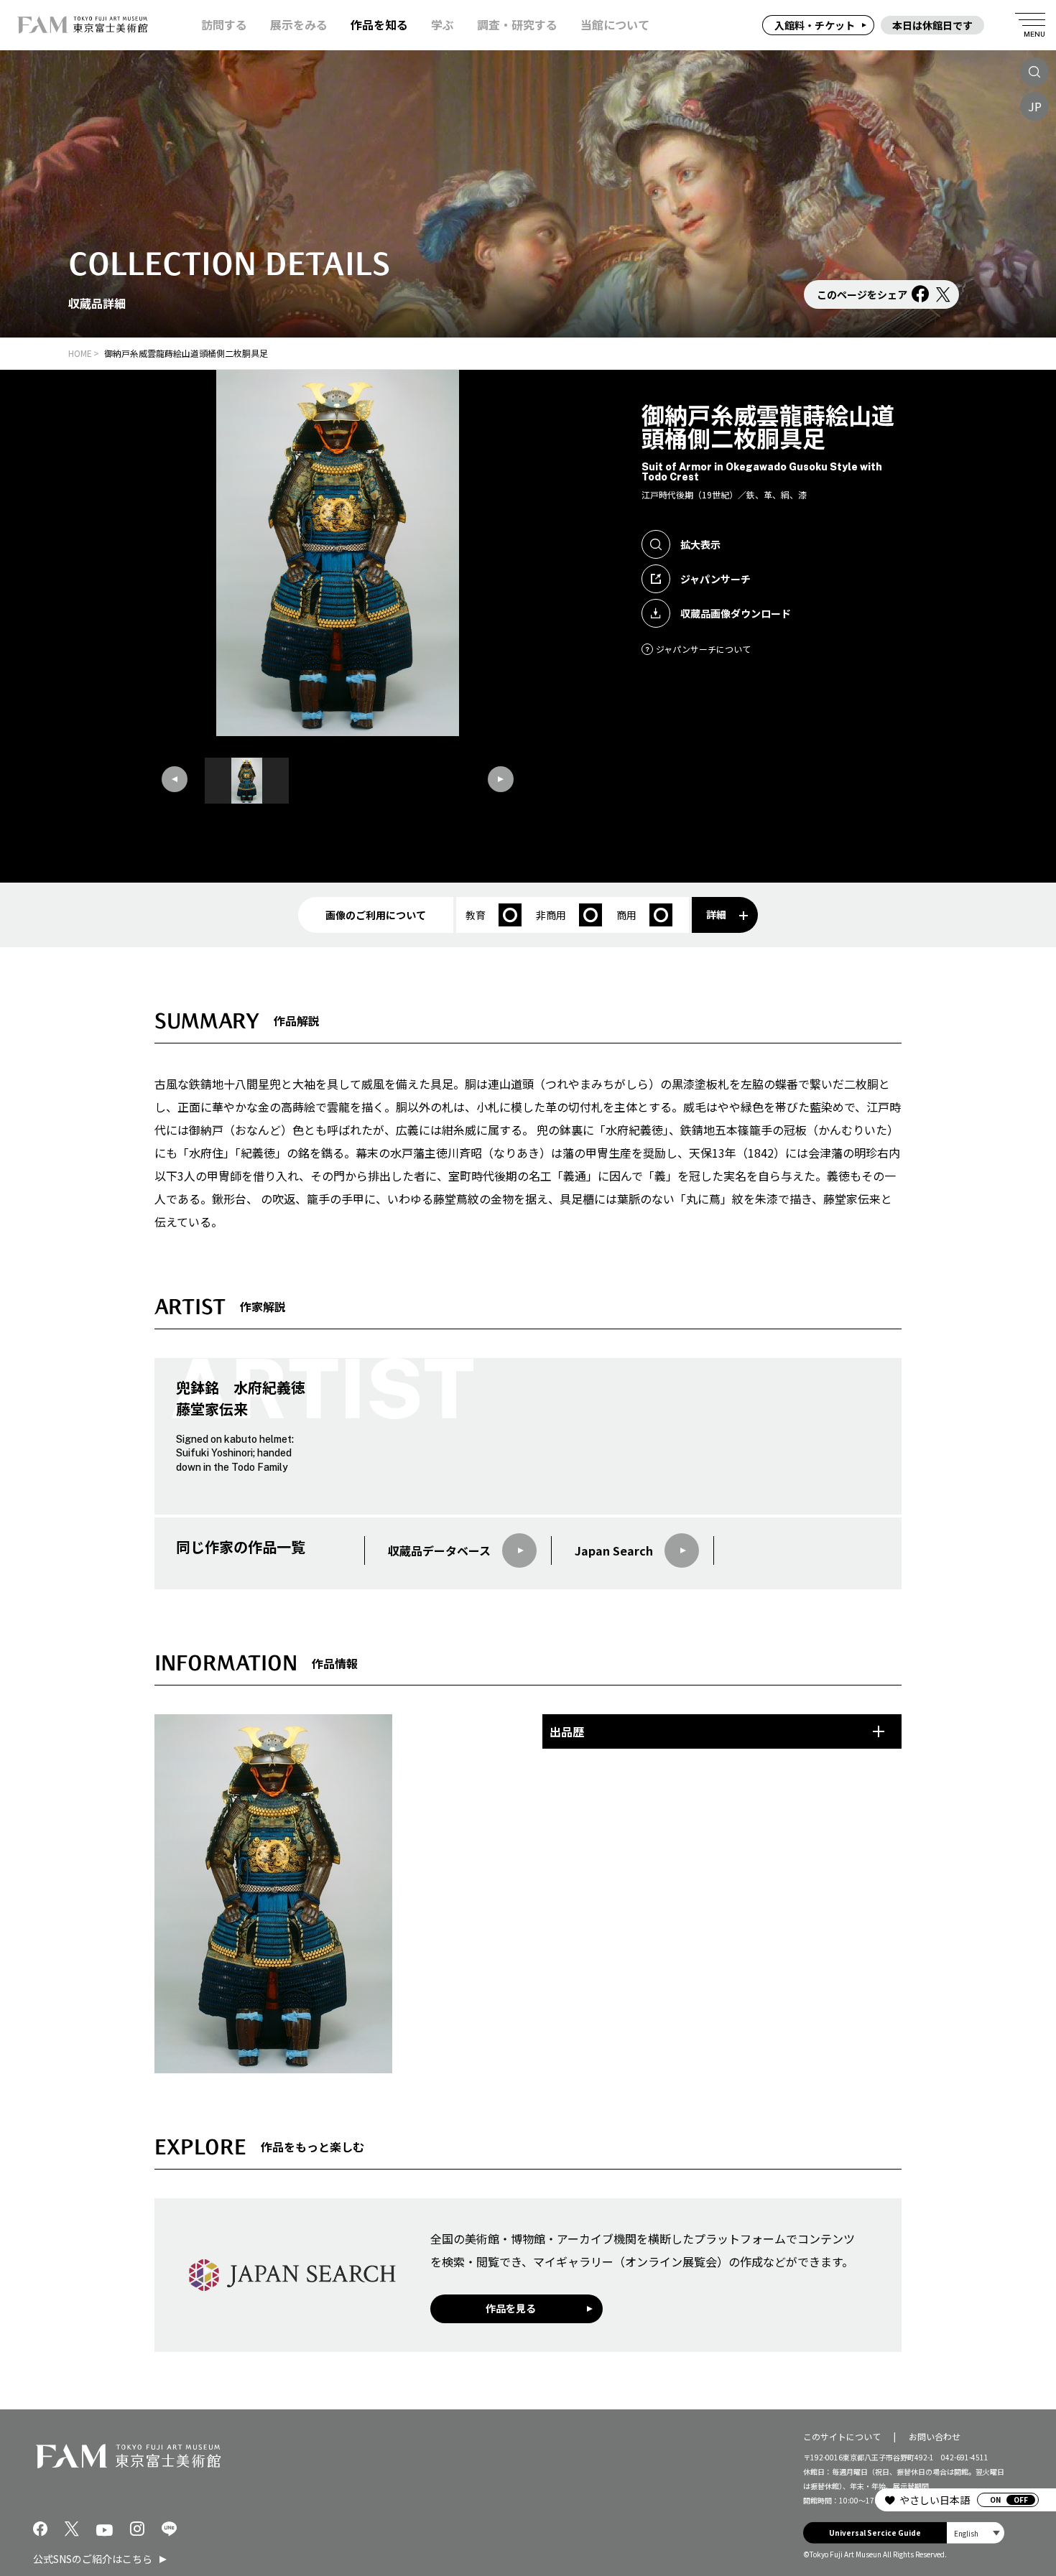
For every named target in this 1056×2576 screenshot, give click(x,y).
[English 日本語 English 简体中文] (976, 2533)
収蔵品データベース (439, 1550)
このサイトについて (842, 2436)
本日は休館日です (932, 25)
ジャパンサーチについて (703, 649)
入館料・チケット (815, 25)
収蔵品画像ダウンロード (736, 613)
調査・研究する (517, 25)
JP (1035, 106)
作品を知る (379, 25)
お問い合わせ (935, 2436)
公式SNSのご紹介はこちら (93, 2559)
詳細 (716, 914)
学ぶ (443, 25)
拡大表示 (700, 544)
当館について (615, 25)
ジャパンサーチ (715, 579)
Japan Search (614, 1550)
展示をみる (299, 25)
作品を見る (511, 2308)
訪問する (224, 25)
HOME (80, 353)
